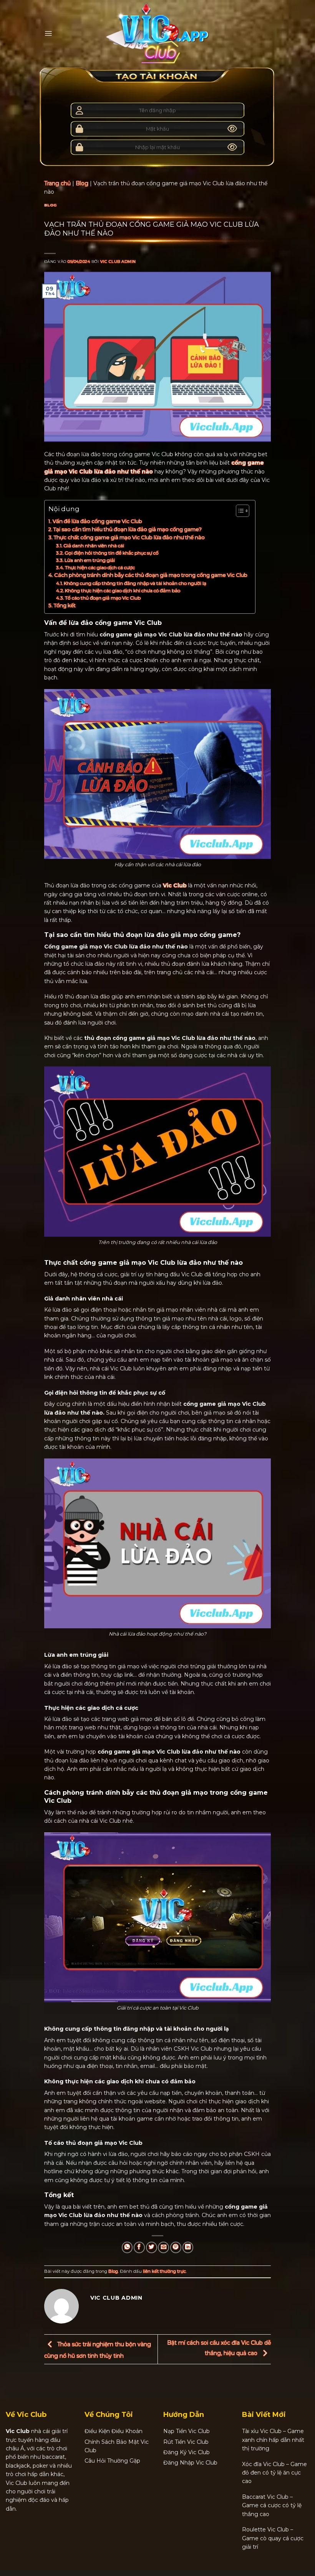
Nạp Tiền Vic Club (187, 2431)
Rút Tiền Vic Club (186, 2442)
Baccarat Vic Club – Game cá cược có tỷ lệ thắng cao (272, 2505)
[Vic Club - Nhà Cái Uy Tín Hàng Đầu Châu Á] (157, 33)
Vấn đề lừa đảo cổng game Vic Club (97, 521)
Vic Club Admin (118, 262)
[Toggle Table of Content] (239, 511)
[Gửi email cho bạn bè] (163, 2247)
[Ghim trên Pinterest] (176, 2247)
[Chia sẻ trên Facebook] (139, 2247)
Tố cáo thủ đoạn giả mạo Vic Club (103, 598)
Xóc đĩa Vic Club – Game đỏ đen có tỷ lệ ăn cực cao (274, 2473)
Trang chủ (57, 183)
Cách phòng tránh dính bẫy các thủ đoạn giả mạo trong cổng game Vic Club (151, 575)
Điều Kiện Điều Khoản (114, 2431)
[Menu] (48, 33)
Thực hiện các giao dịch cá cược (100, 567)
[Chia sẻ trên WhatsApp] (127, 2247)
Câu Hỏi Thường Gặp (112, 2461)
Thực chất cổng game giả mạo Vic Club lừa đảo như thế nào (130, 537)
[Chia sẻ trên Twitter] (152, 2247)
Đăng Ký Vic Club (187, 2452)
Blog (82, 183)
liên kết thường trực (164, 2271)
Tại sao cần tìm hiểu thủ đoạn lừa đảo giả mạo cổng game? (128, 529)
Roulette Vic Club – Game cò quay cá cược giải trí (273, 2538)
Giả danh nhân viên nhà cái (94, 546)
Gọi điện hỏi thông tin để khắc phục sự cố (112, 553)
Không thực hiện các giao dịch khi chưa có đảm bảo (123, 590)
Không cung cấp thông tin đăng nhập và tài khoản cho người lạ (135, 583)
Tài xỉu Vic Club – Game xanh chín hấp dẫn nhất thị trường (273, 2440)
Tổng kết (65, 605)
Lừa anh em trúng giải (90, 560)
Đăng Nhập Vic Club (190, 2463)
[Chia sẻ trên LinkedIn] (188, 2247)
